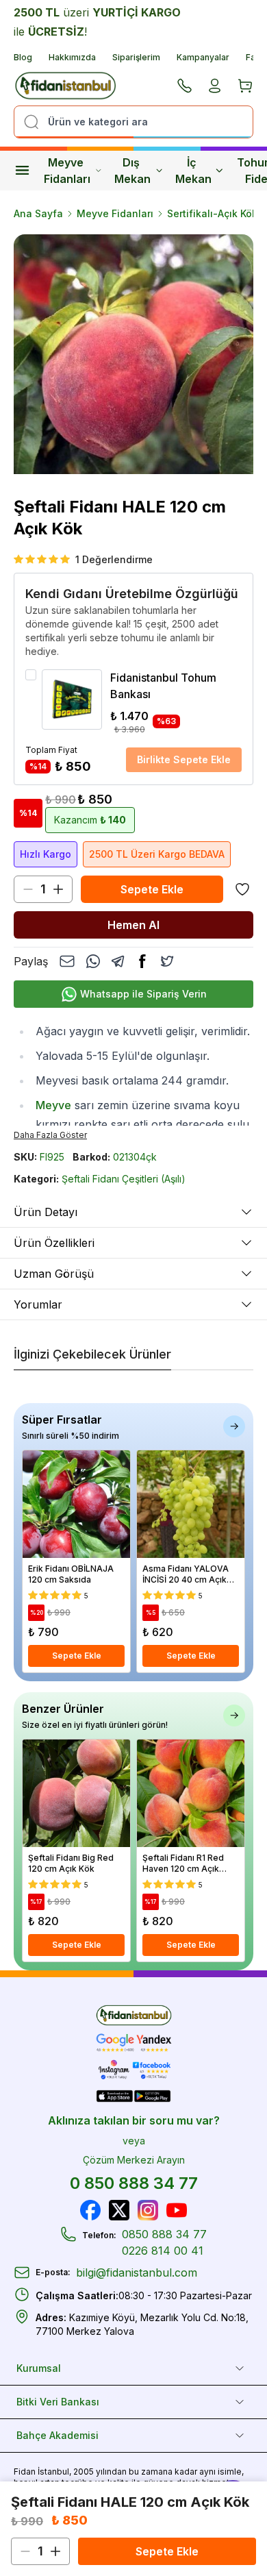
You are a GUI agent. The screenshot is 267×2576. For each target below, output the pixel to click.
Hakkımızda (72, 57)
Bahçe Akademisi (58, 2435)
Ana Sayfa (38, 213)
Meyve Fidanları (67, 171)
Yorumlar (38, 1304)
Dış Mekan (132, 171)
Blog (23, 57)
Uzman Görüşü (54, 1274)
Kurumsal (39, 2368)
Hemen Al (133, 925)
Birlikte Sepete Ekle (184, 759)
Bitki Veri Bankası (58, 2402)
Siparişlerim (136, 57)
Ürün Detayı (46, 1212)
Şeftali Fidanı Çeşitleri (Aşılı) (124, 1179)
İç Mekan (193, 171)
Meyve (53, 1105)
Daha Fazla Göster (50, 1135)
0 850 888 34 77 (134, 2183)
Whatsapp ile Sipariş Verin (143, 994)
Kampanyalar (203, 57)
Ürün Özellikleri (54, 1243)
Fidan (25, 2472)
